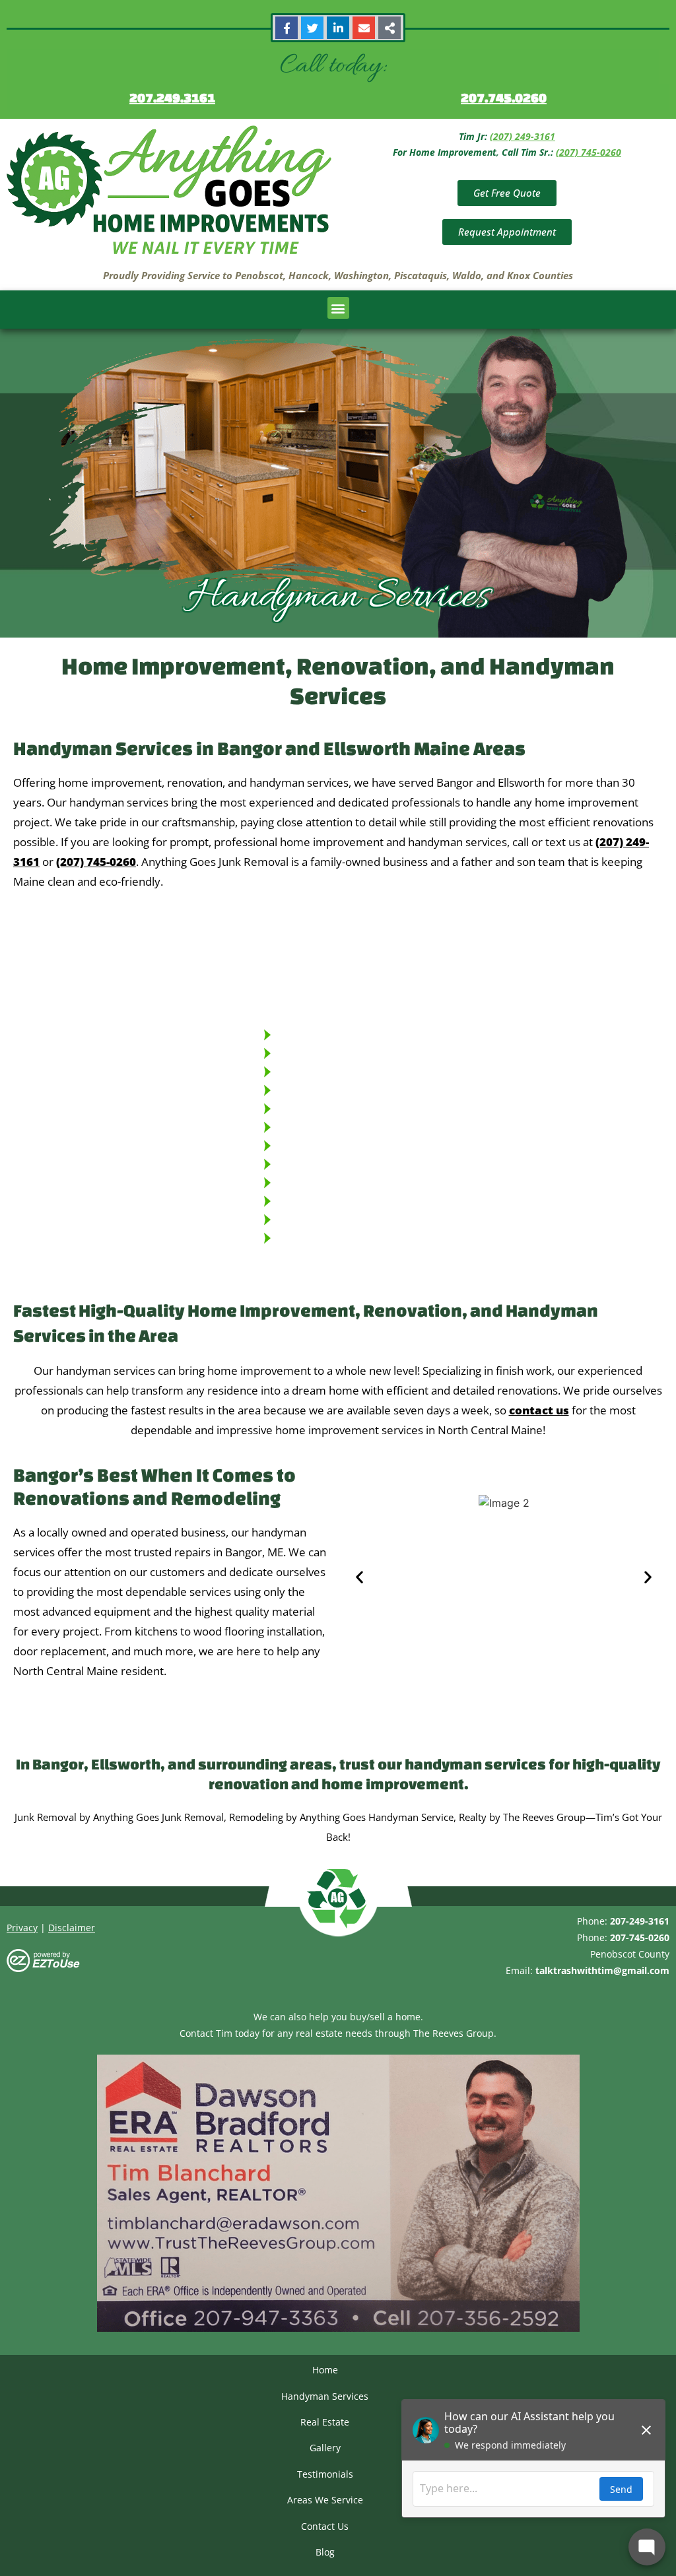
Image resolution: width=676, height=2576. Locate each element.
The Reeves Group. (455, 2033)
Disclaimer (72, 1928)
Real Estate (325, 2422)
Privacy (22, 1928)
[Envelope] (364, 28)
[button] (338, 308)
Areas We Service (325, 2500)
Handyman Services (325, 2396)
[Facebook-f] (287, 28)
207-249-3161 (275, 1731)
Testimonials (325, 2474)
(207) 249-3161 (523, 136)
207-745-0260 (362, 1731)
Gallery (325, 2448)
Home (325, 2370)
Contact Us (325, 2526)
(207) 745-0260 (589, 152)
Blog (325, 2552)
